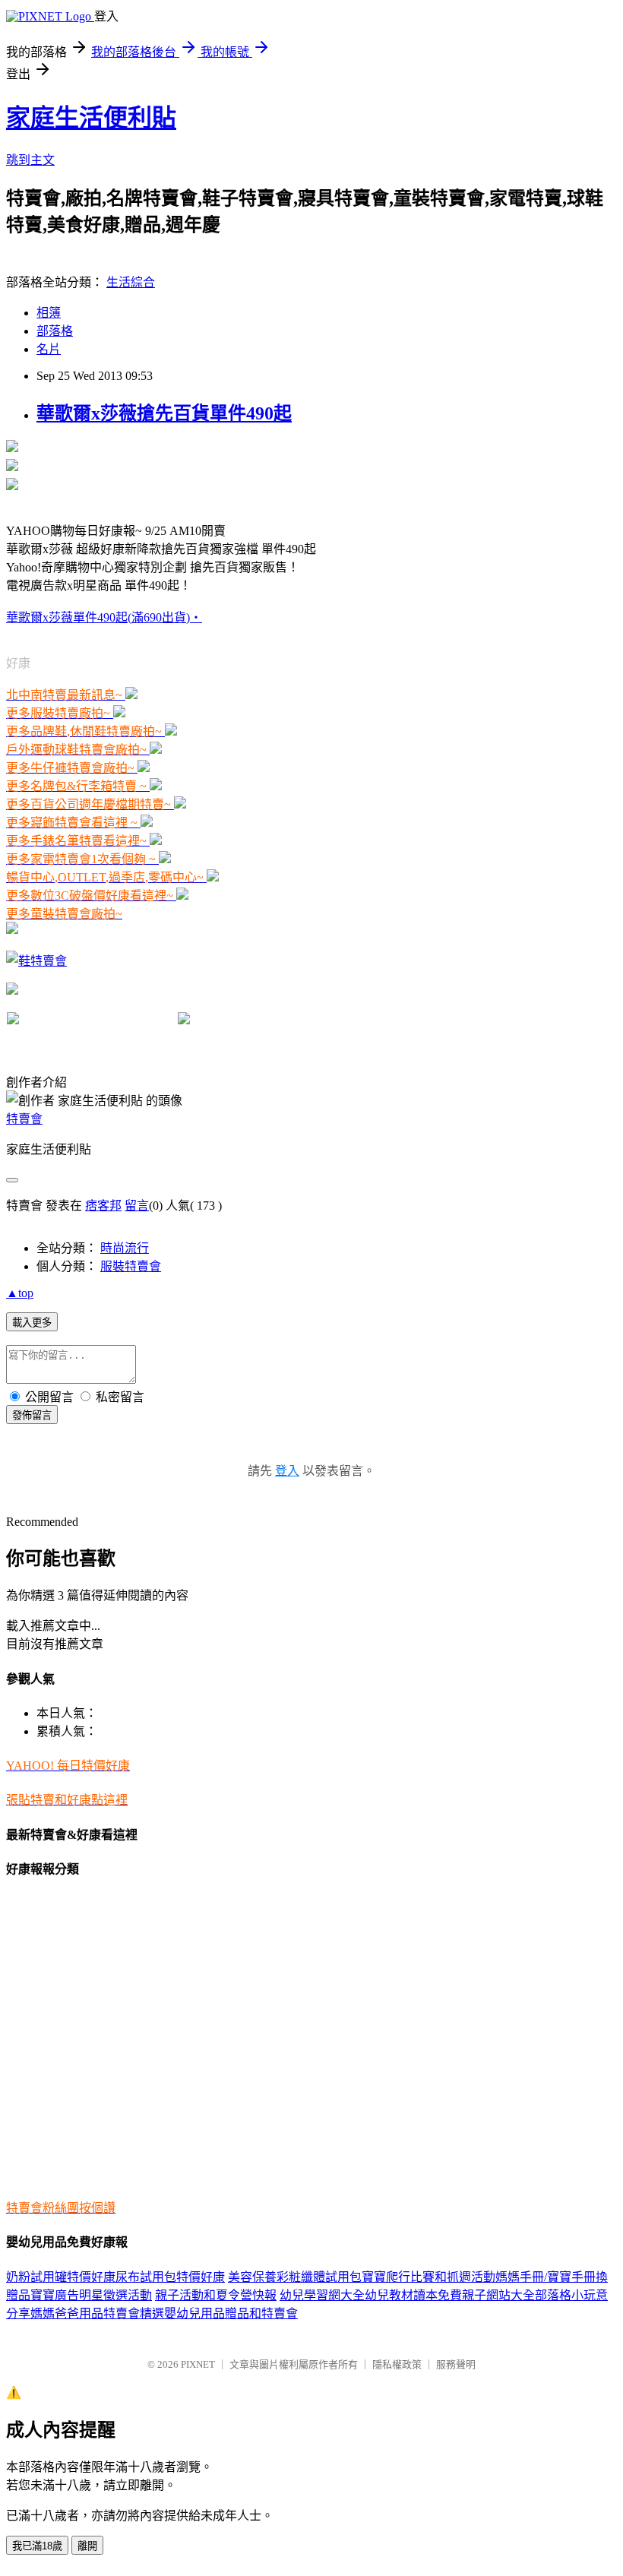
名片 (49, 349)
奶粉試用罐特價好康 (61, 2277)
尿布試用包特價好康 (170, 2277)
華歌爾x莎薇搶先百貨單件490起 (164, 413)
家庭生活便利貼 (91, 118)
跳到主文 (30, 160)
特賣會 (24, 1119)
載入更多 (32, 1323)
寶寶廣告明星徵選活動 (91, 2295)
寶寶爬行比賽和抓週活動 (429, 2277)
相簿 (49, 313)
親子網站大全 (498, 2295)
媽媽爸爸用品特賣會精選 (97, 2313)
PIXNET (198, 2364)
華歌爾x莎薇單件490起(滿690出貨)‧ (104, 617)
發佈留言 (32, 1415)
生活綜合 (131, 282)
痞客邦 (103, 1206)
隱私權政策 (397, 2364)
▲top (20, 1293)
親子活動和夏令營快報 (216, 2295)
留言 (137, 1206)
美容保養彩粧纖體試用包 (295, 2277)
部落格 (55, 331)
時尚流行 (125, 1248)
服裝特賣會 (131, 1266)
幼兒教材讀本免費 (413, 2295)
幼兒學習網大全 (322, 2295)
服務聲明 (456, 2364)
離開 (87, 2546)
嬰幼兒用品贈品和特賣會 (231, 2313)
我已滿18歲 (37, 2546)
